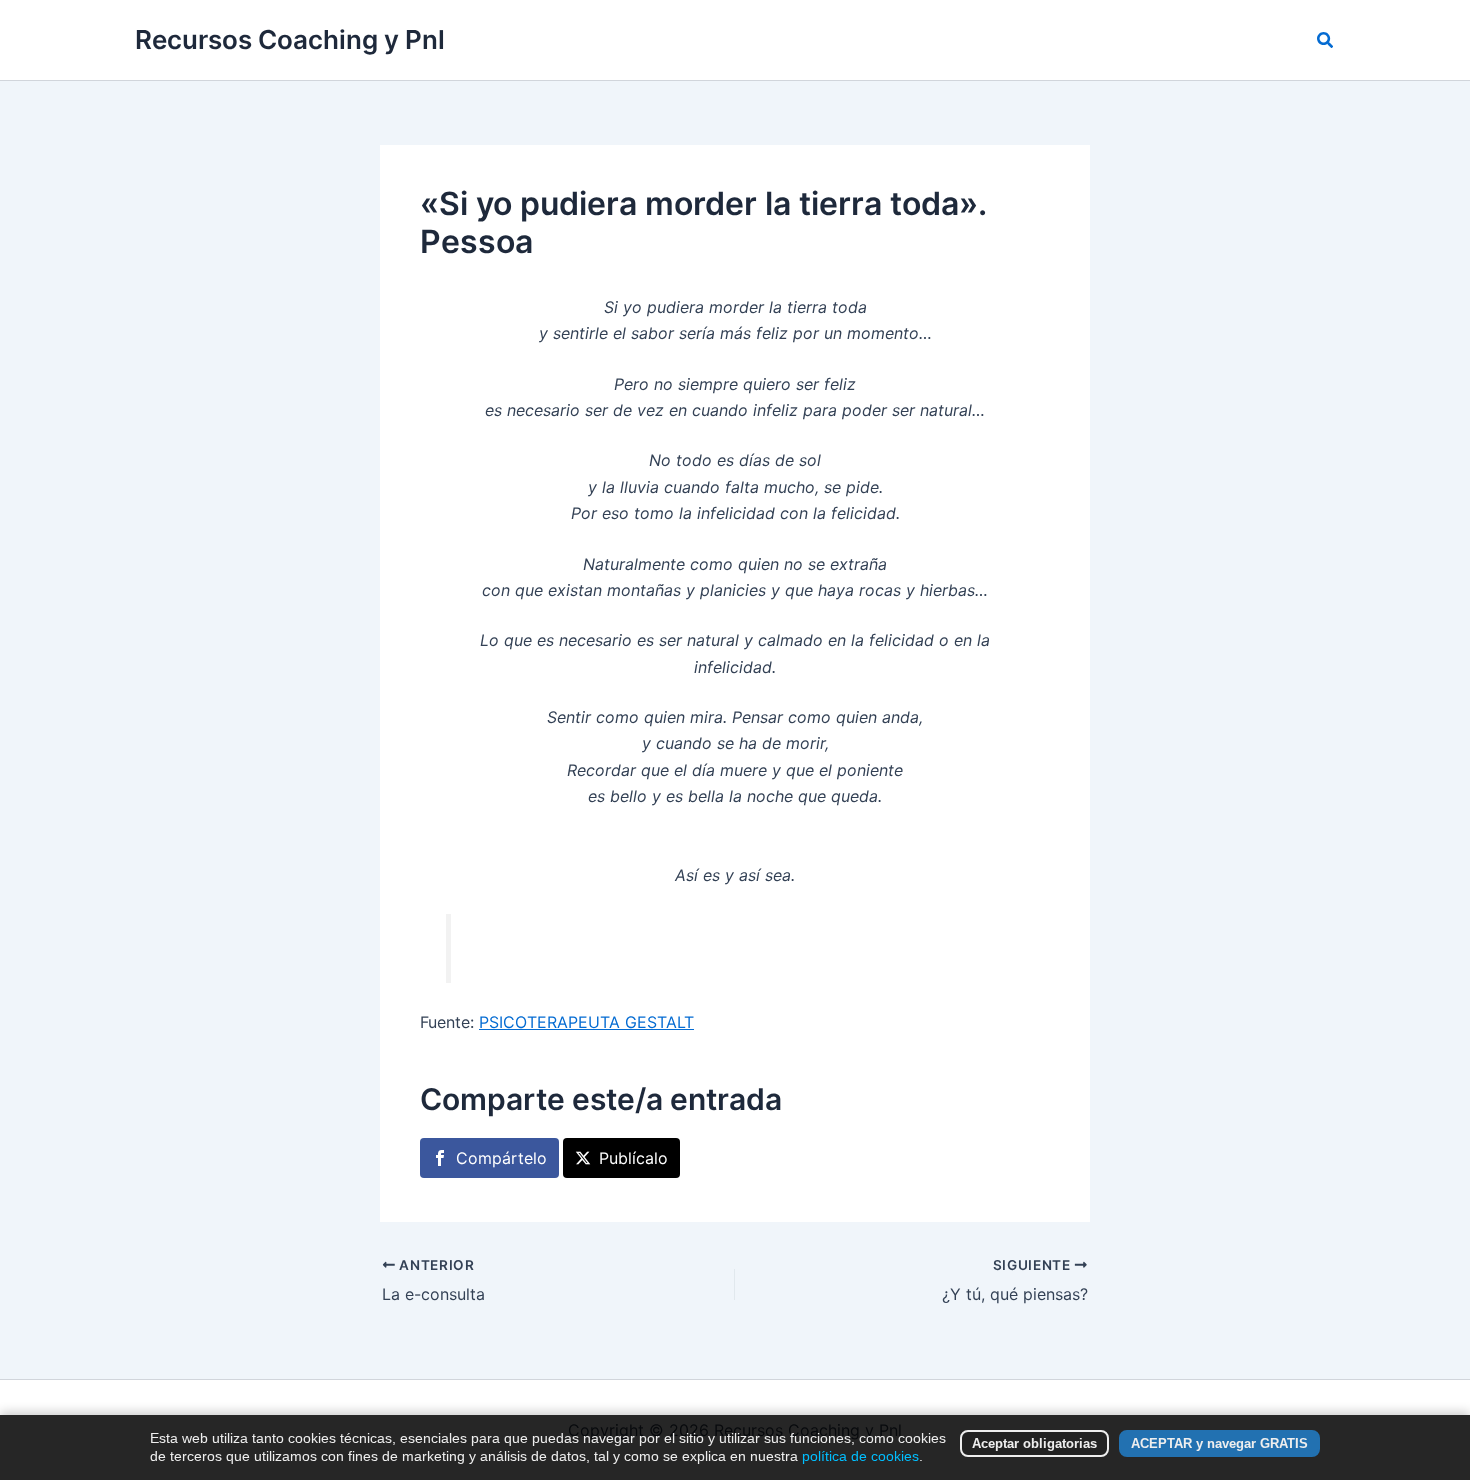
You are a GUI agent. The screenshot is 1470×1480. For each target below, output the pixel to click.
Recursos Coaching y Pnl (290, 39)
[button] (1326, 40)
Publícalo (633, 1158)
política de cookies (860, 1456)
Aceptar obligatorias (1034, 1443)
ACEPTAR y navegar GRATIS (1219, 1443)
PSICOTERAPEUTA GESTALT (586, 1022)
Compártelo (501, 1158)
